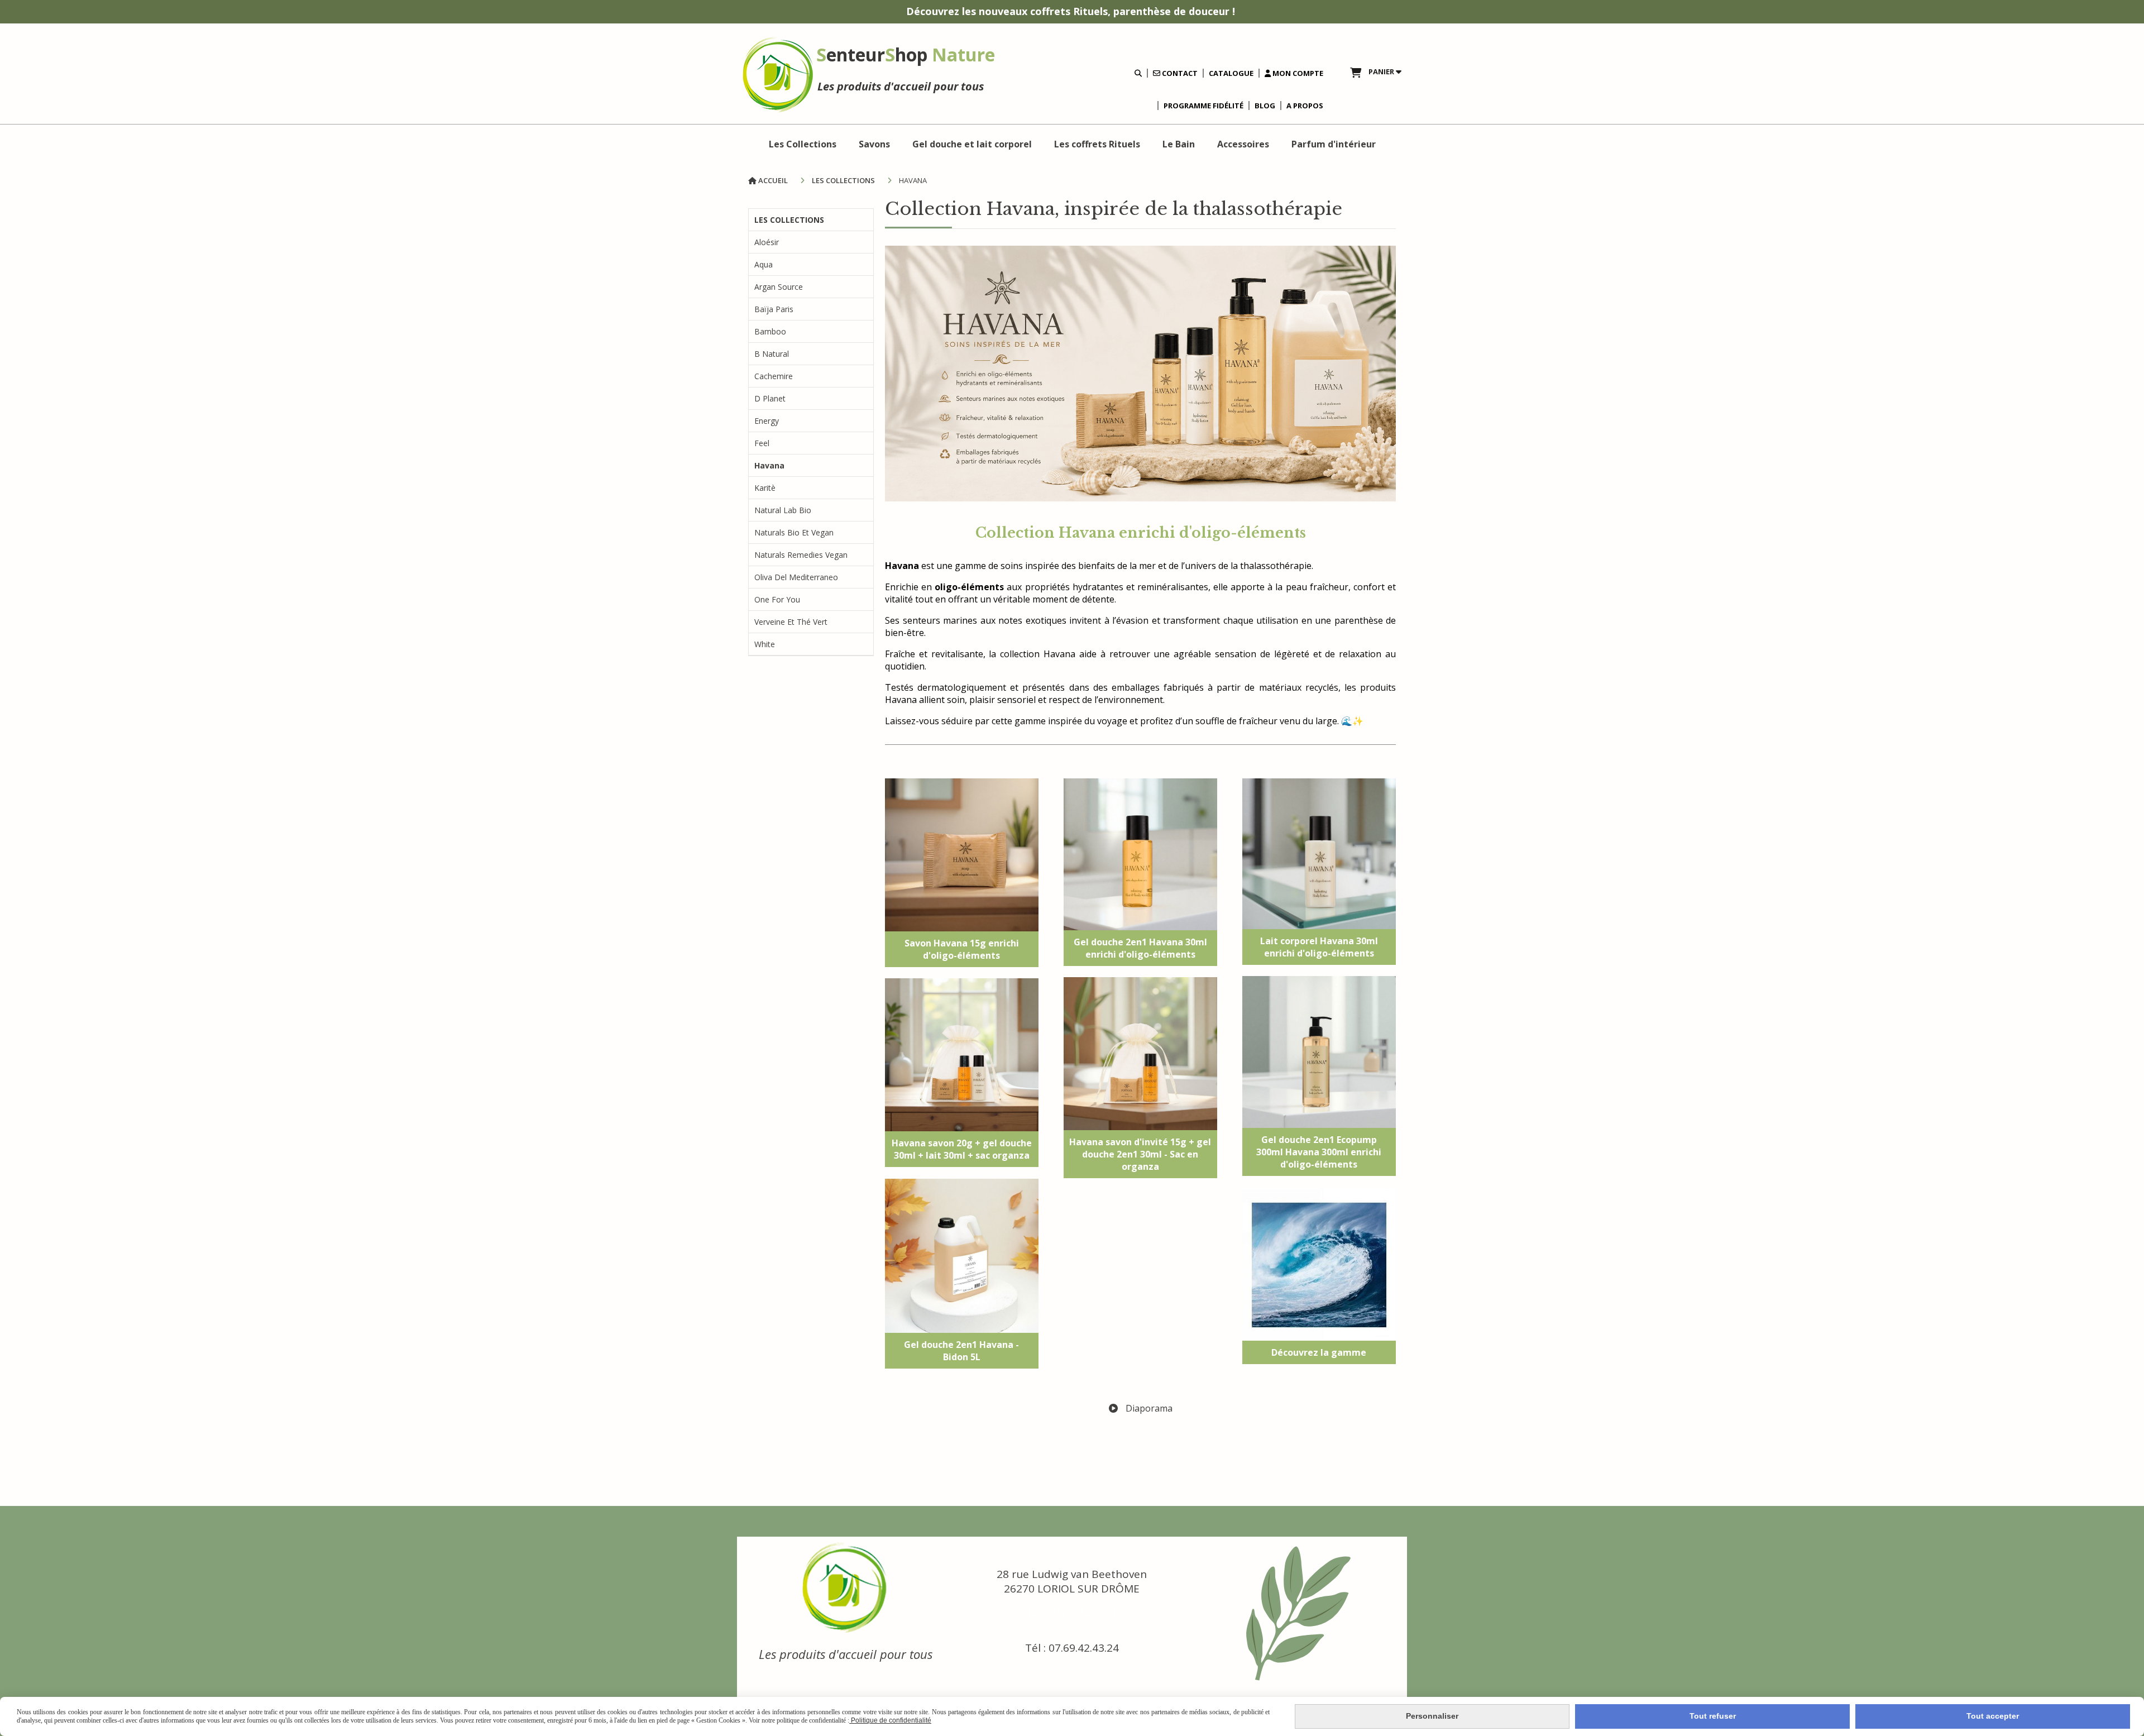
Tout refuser (1713, 1716)
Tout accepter (1993, 1716)
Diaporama (1148, 1408)
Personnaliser (1432, 1716)
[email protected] (1072, 1612)
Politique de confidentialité (890, 1720)
